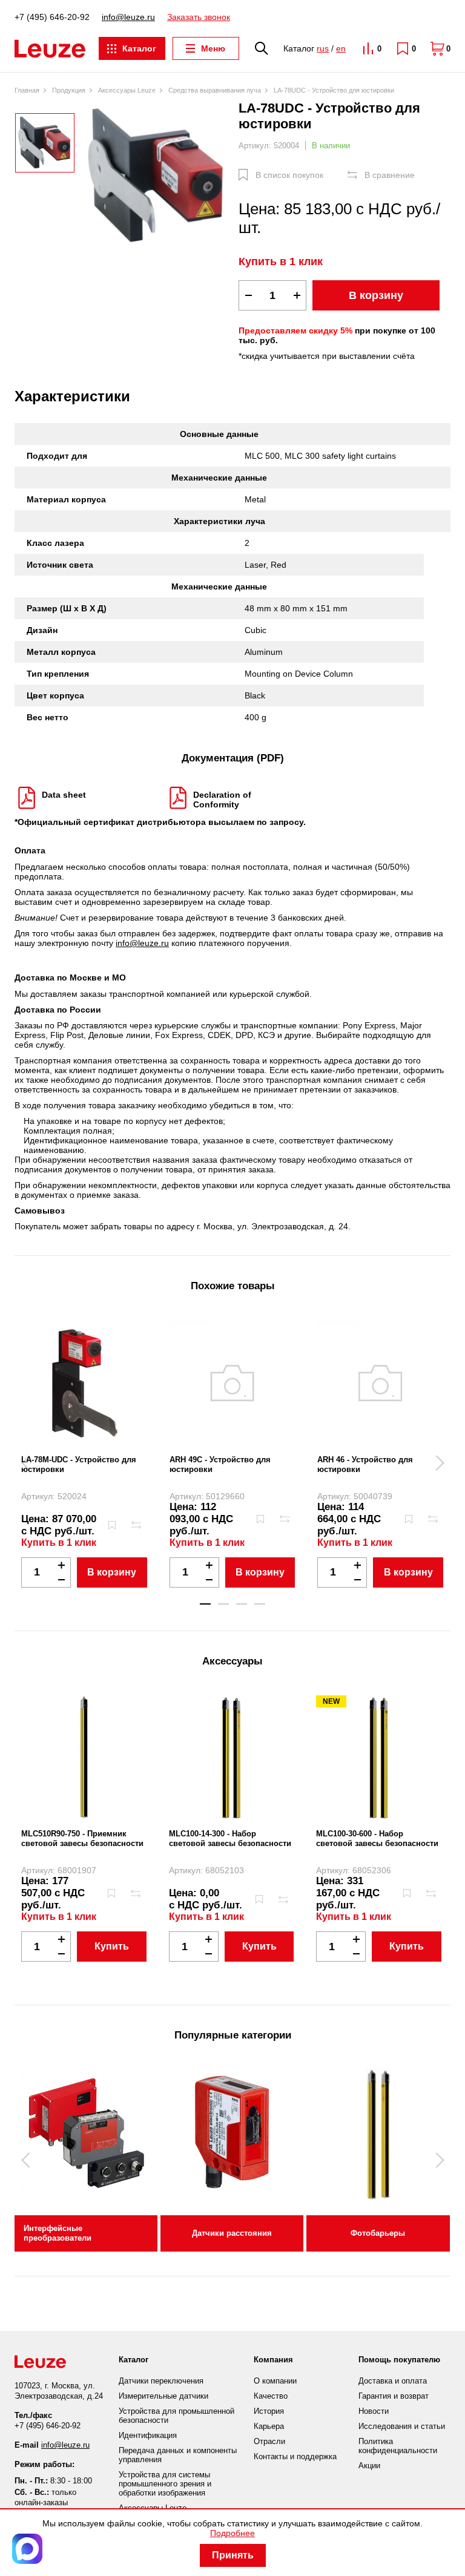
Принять (233, 2555)
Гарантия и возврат (394, 2396)
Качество (271, 2396)
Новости (374, 2411)
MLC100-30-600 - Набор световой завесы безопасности (377, 1838)
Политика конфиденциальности (398, 2446)
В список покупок (289, 175)
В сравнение (390, 175)
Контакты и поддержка (295, 2456)
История (269, 2411)
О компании (275, 2381)
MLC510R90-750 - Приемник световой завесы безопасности (82, 1838)
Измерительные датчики (163, 2396)
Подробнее (232, 2533)
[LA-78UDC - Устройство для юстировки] (157, 176)
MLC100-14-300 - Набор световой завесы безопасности (230, 1838)
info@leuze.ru (128, 17)
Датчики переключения (161, 2381)
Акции (369, 2466)
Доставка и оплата (393, 2381)
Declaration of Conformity (222, 800)
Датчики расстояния (232, 2233)
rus (323, 48)
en (341, 48)
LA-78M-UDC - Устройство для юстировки (79, 1464)
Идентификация (148, 2435)
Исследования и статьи (402, 2426)
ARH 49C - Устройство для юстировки (220, 1464)
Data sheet (64, 795)
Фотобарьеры (378, 2233)
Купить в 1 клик (281, 261)
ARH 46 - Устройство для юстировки (365, 1464)
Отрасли (269, 2441)
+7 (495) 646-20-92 (52, 17)
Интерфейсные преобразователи (58, 2233)
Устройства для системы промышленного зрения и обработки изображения (165, 2484)
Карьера (269, 2426)
